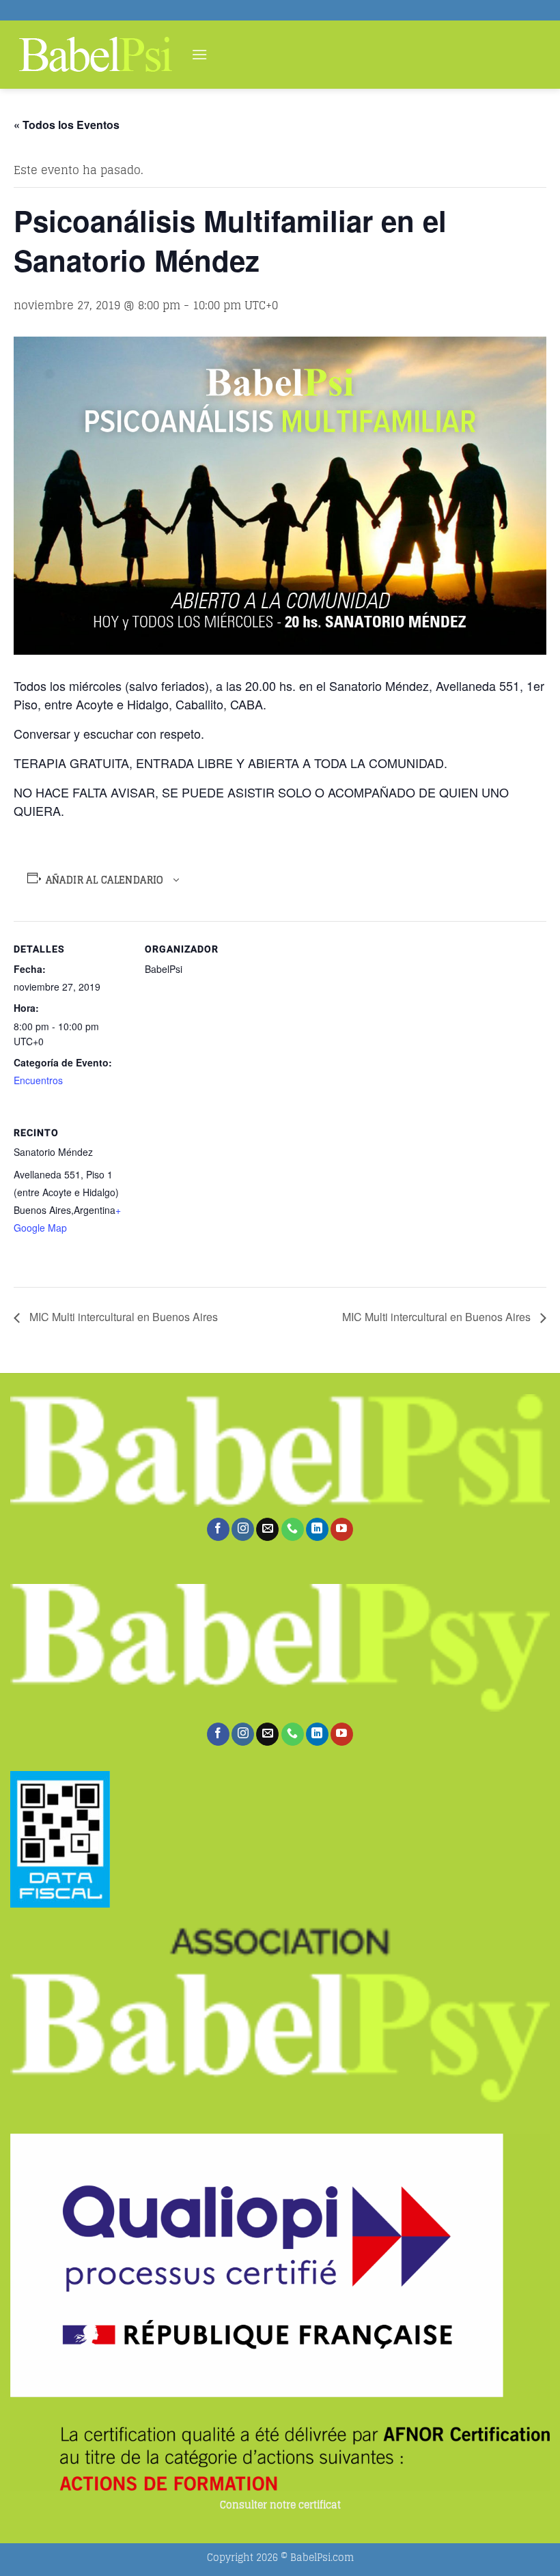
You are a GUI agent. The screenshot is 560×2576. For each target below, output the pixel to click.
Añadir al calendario (105, 880)
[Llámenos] (293, 1529)
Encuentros (38, 1080)
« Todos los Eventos (67, 125)
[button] (199, 54)
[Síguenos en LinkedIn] (317, 1529)
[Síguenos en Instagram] (243, 1529)
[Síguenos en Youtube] (342, 1529)
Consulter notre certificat (280, 2505)
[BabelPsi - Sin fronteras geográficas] (96, 55)
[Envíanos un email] (267, 1529)
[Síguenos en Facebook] (218, 1529)
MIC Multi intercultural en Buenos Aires (122, 1317)
